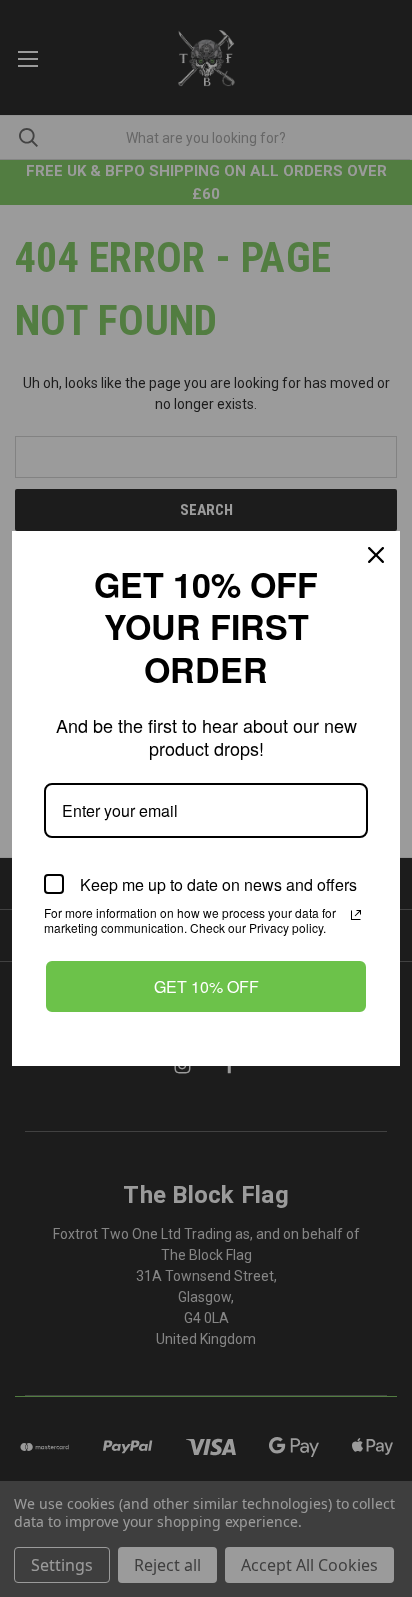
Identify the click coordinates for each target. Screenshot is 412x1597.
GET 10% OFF (206, 986)
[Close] (376, 555)
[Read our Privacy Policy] (356, 915)
